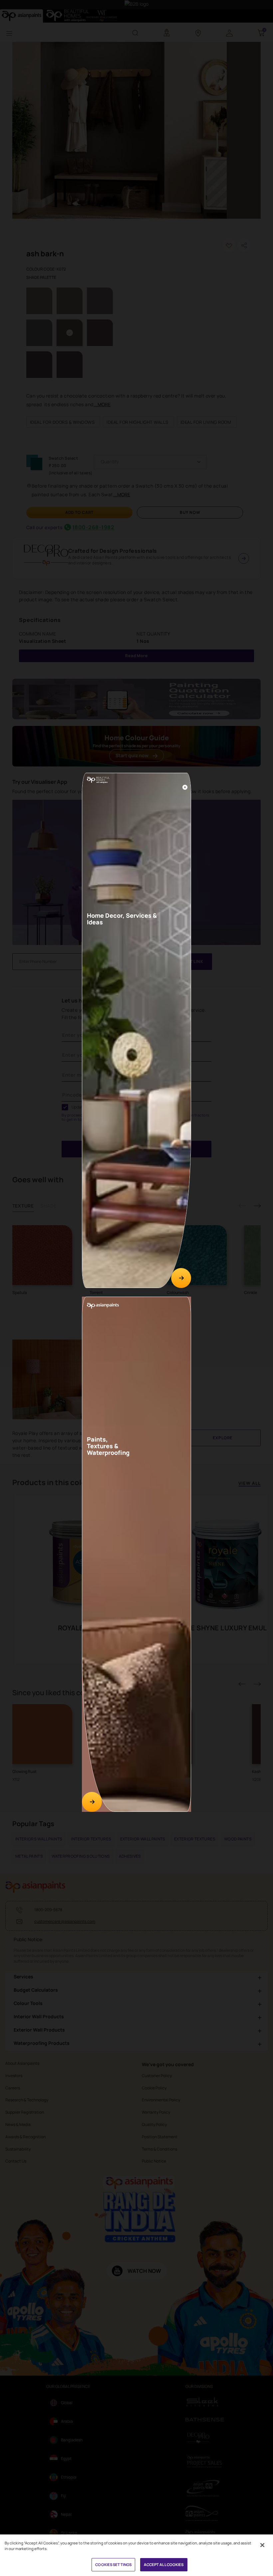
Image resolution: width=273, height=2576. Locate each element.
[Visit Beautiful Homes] (181, 1278)
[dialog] (136, 1288)
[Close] (185, 787)
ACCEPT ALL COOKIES (164, 2565)
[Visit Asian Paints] (92, 1802)
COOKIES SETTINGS (113, 2565)
